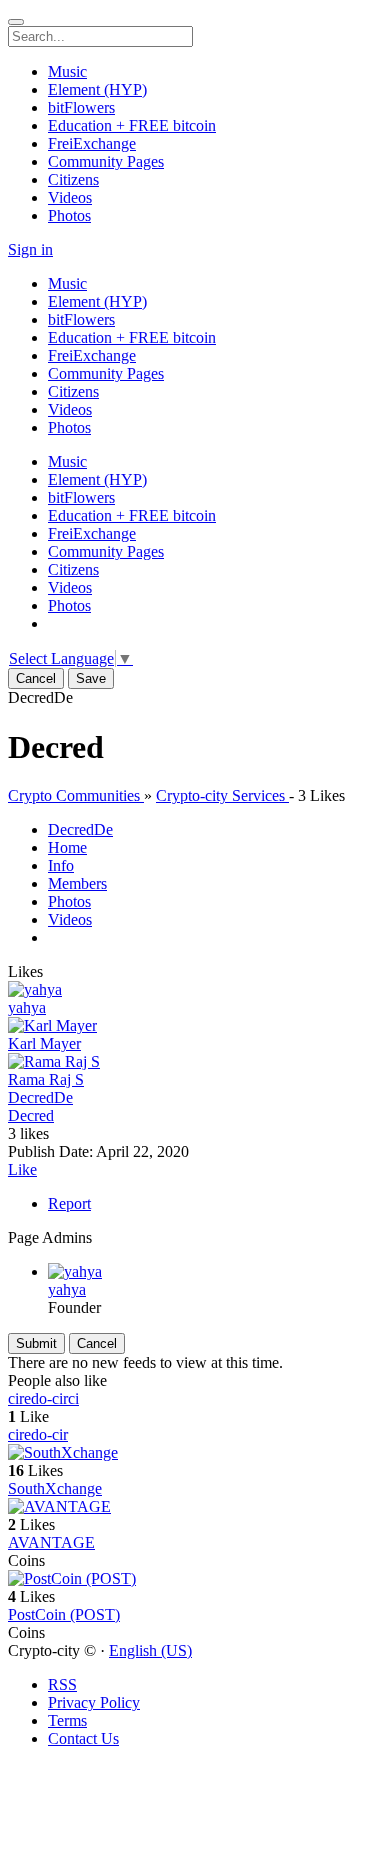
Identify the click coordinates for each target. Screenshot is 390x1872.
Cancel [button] (36, 678)
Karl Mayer (44, 1043)
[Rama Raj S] (195, 1062)
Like (22, 1169)
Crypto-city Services (222, 795)
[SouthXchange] (195, 1453)
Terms (67, 1720)
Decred (31, 1115)
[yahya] (195, 990)
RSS (62, 1684)
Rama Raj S (46, 1079)
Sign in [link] (30, 249)
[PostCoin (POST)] (195, 1579)
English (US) (150, 1650)
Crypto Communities (76, 795)
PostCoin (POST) (64, 1614)
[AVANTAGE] (195, 1507)
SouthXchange (55, 1488)
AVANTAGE (51, 1542)
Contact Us (83, 1738)
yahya (27, 1007)
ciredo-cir (38, 1434)
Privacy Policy (94, 1702)
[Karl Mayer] (195, 1026)
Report (69, 1203)
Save (91, 678)
